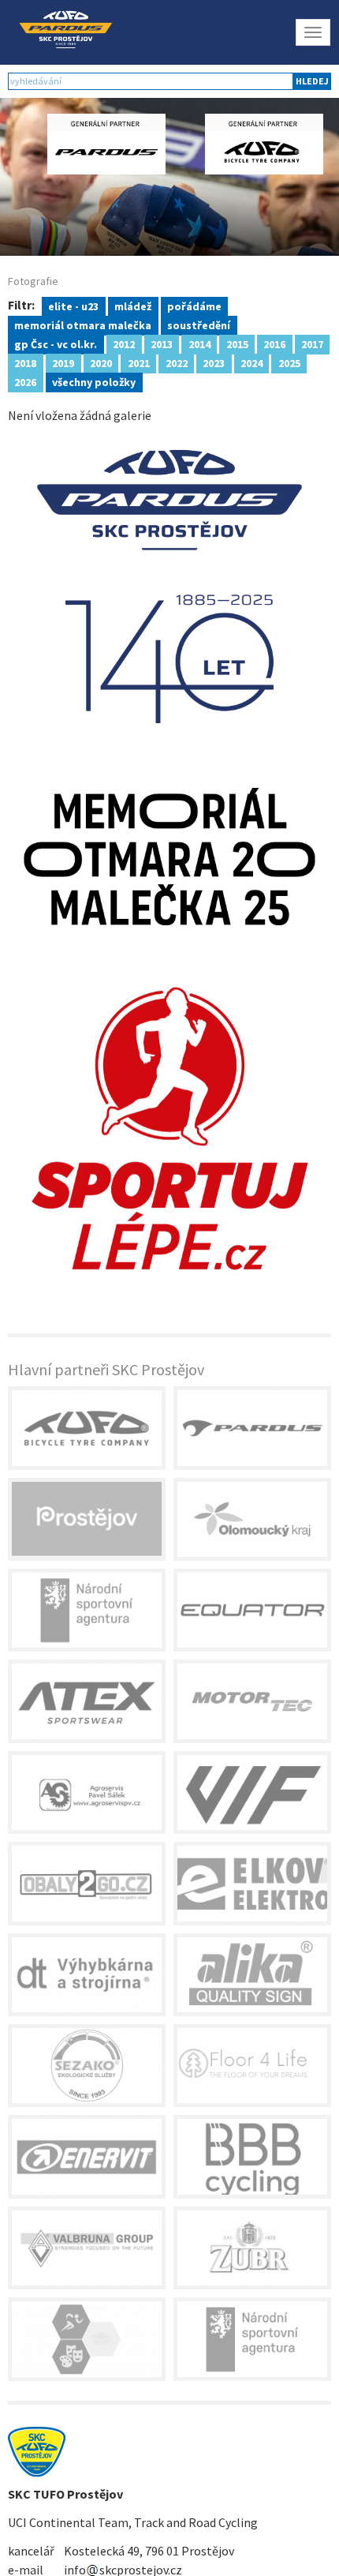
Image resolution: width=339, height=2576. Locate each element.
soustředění (199, 324)
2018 (25, 362)
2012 (124, 343)
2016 (274, 343)
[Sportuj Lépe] (169, 1126)
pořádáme (194, 306)
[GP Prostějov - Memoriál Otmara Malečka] (169, 855)
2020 (101, 362)
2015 (237, 343)
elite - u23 (73, 306)
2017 (312, 343)
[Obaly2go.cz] (87, 1883)
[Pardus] (252, 1428)
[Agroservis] (87, 1792)
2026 (25, 381)
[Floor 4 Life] (252, 2066)
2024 (251, 362)
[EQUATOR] (252, 1610)
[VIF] (252, 1792)
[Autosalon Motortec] (252, 1701)
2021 (139, 362)
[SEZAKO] (87, 2066)
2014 (199, 343)
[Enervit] (87, 2156)
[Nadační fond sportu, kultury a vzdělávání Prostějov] (87, 2339)
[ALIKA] (252, 1975)
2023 (214, 362)
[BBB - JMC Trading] (252, 2156)
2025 (289, 362)
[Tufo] (87, 1428)
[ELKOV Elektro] (252, 1883)
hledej (312, 81)
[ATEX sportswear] (87, 1701)
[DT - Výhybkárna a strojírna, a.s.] (87, 1975)
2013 (162, 343)
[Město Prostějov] (87, 1519)
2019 (63, 362)
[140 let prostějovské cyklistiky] (169, 585)
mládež (133, 306)
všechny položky (94, 381)
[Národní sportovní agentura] (87, 1610)
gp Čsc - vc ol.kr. (56, 343)
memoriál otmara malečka (83, 324)
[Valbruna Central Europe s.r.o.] (87, 2248)
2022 (177, 362)
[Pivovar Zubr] (252, 2248)
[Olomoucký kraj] (252, 1519)
